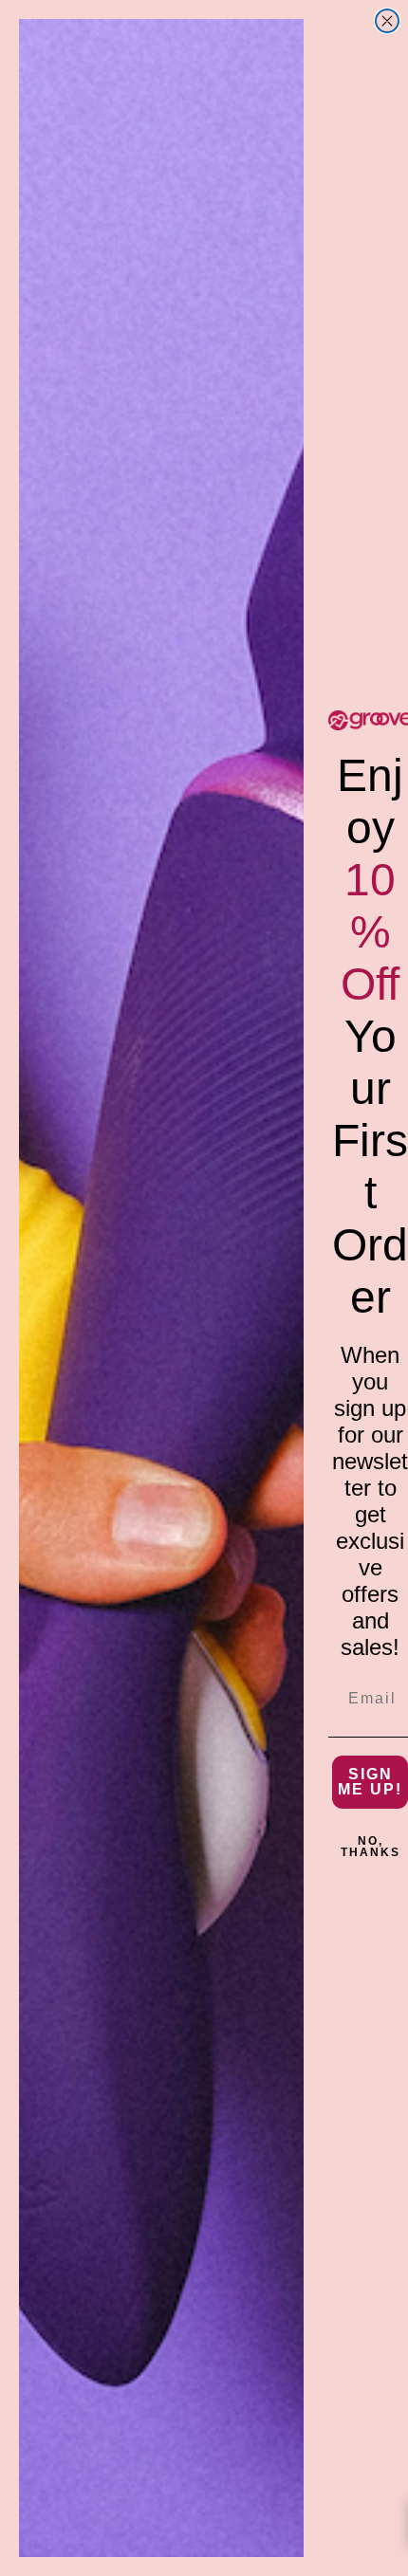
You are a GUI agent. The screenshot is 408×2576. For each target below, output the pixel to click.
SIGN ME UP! (370, 1782)
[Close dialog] (387, 21)
